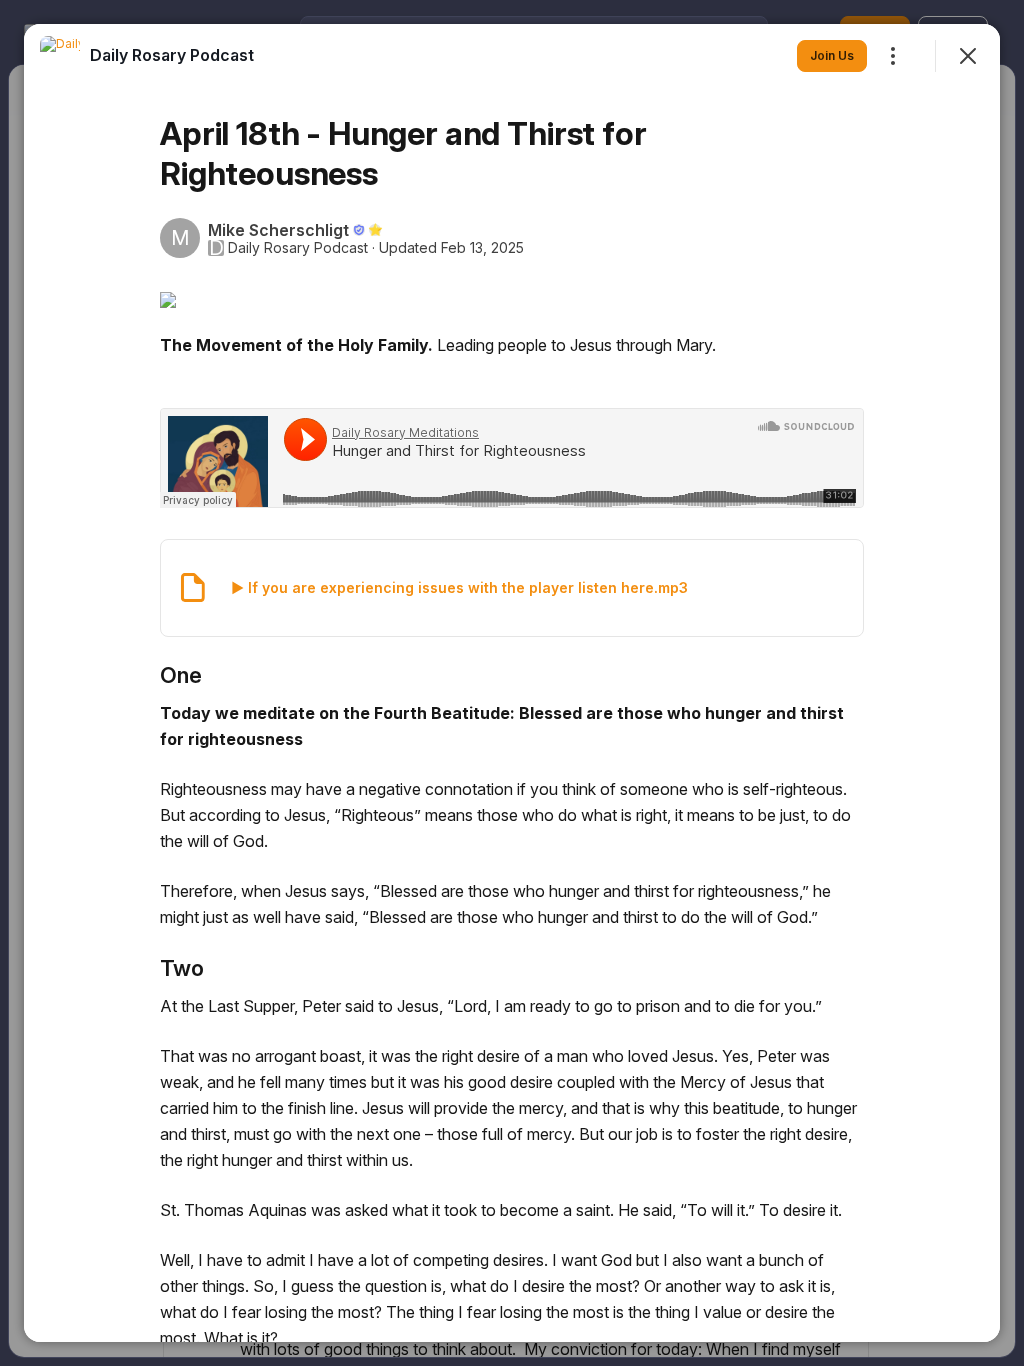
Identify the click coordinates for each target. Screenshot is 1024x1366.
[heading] (172, 55)
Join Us (832, 55)
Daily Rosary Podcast (298, 248)
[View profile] (60, 56)
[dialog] (512, 683)
